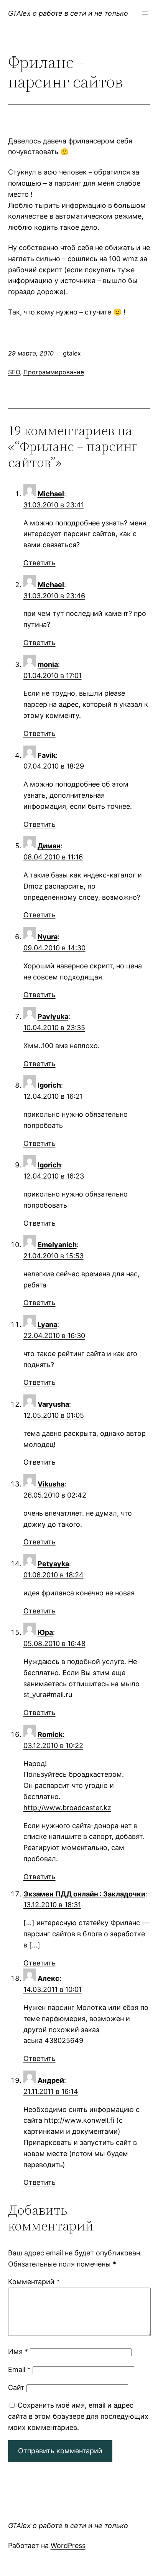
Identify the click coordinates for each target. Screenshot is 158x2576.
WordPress (68, 2546)
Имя (18, 2351)
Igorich (49, 1085)
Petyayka (53, 1564)
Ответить (39, 563)
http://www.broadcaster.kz (67, 1808)
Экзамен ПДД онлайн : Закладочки (84, 1894)
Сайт (16, 2388)
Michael (51, 494)
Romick (50, 1734)
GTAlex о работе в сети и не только (68, 13)
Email (19, 2369)
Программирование (54, 372)
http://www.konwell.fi (79, 2120)
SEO (14, 372)
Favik (47, 755)
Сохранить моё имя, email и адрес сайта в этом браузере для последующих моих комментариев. (78, 2416)
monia (48, 664)
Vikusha (51, 1484)
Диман (49, 846)
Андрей (51, 2080)
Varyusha (53, 1404)
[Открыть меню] (145, 13)
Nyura (48, 937)
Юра (45, 1632)
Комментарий (34, 2282)
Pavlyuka (53, 1016)
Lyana (47, 1324)
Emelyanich (57, 1245)
